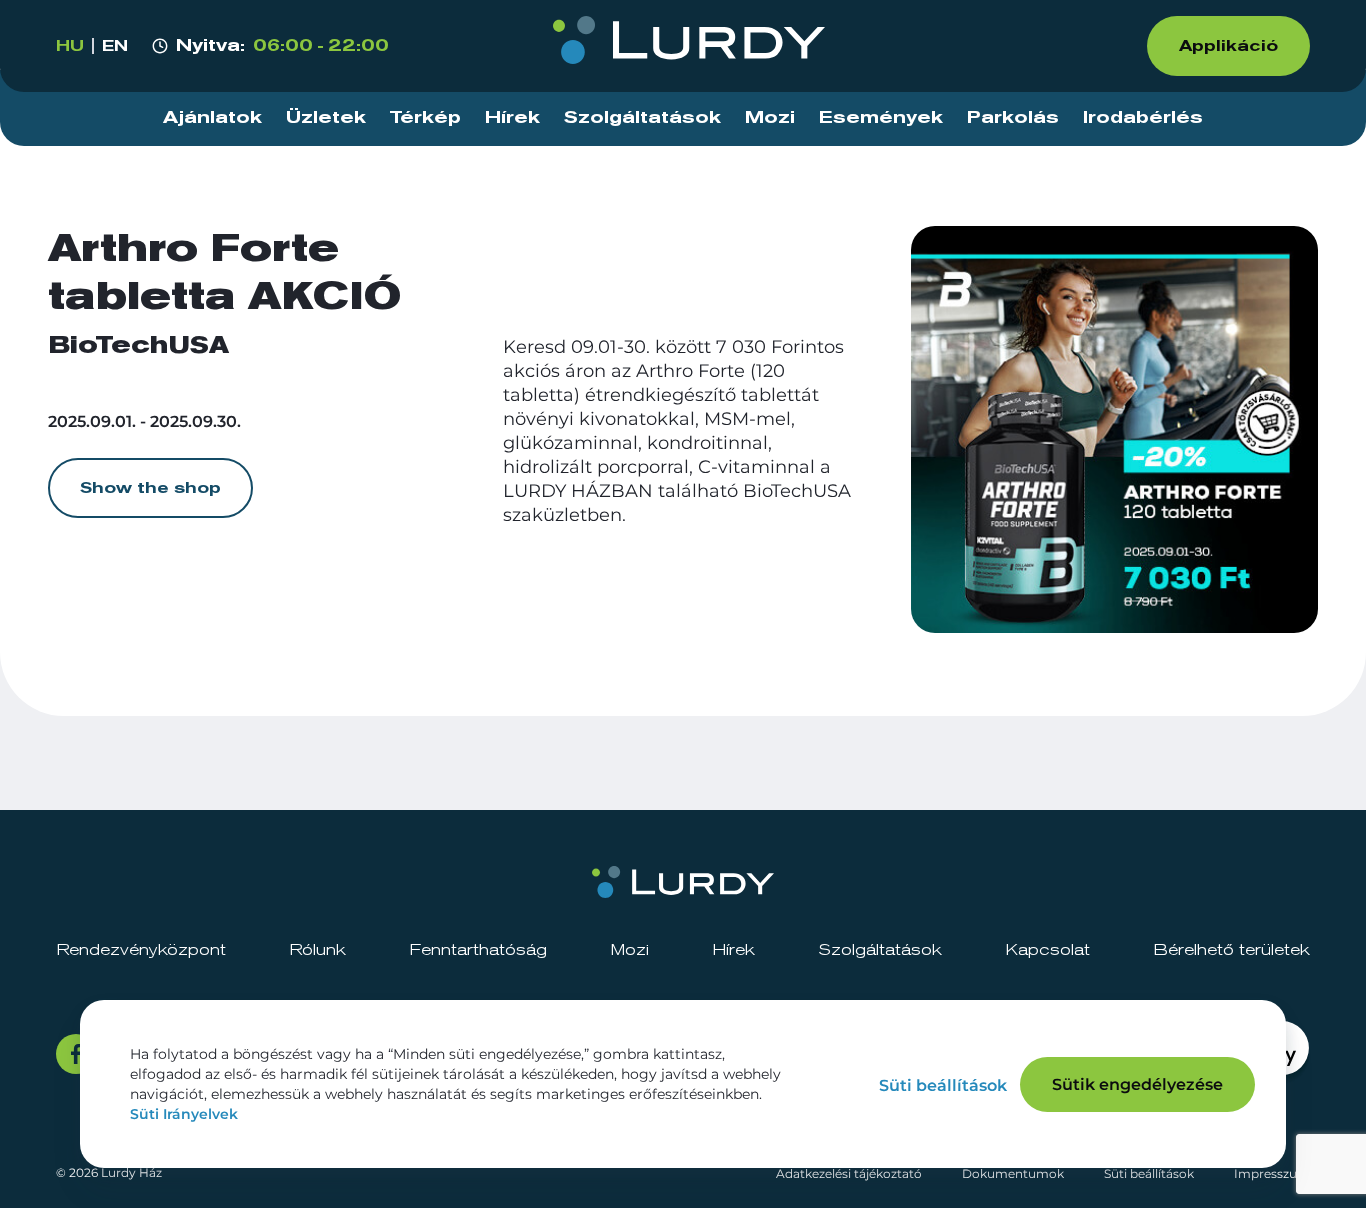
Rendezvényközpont (141, 950)
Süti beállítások (1149, 1173)
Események (881, 118)
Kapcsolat (1047, 950)
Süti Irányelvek (184, 1114)
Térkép (425, 118)
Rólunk (317, 950)
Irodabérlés (1143, 118)
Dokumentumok (1013, 1173)
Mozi (770, 118)
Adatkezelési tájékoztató (849, 1173)
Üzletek (326, 118)
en (115, 46)
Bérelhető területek (1231, 950)
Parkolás (1013, 118)
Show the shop (150, 488)
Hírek (512, 118)
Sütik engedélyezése (1137, 1084)
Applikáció (1228, 46)
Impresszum (1272, 1173)
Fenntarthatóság (478, 950)
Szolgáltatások (642, 118)
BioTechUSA (138, 346)
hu (70, 46)
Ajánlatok (212, 118)
